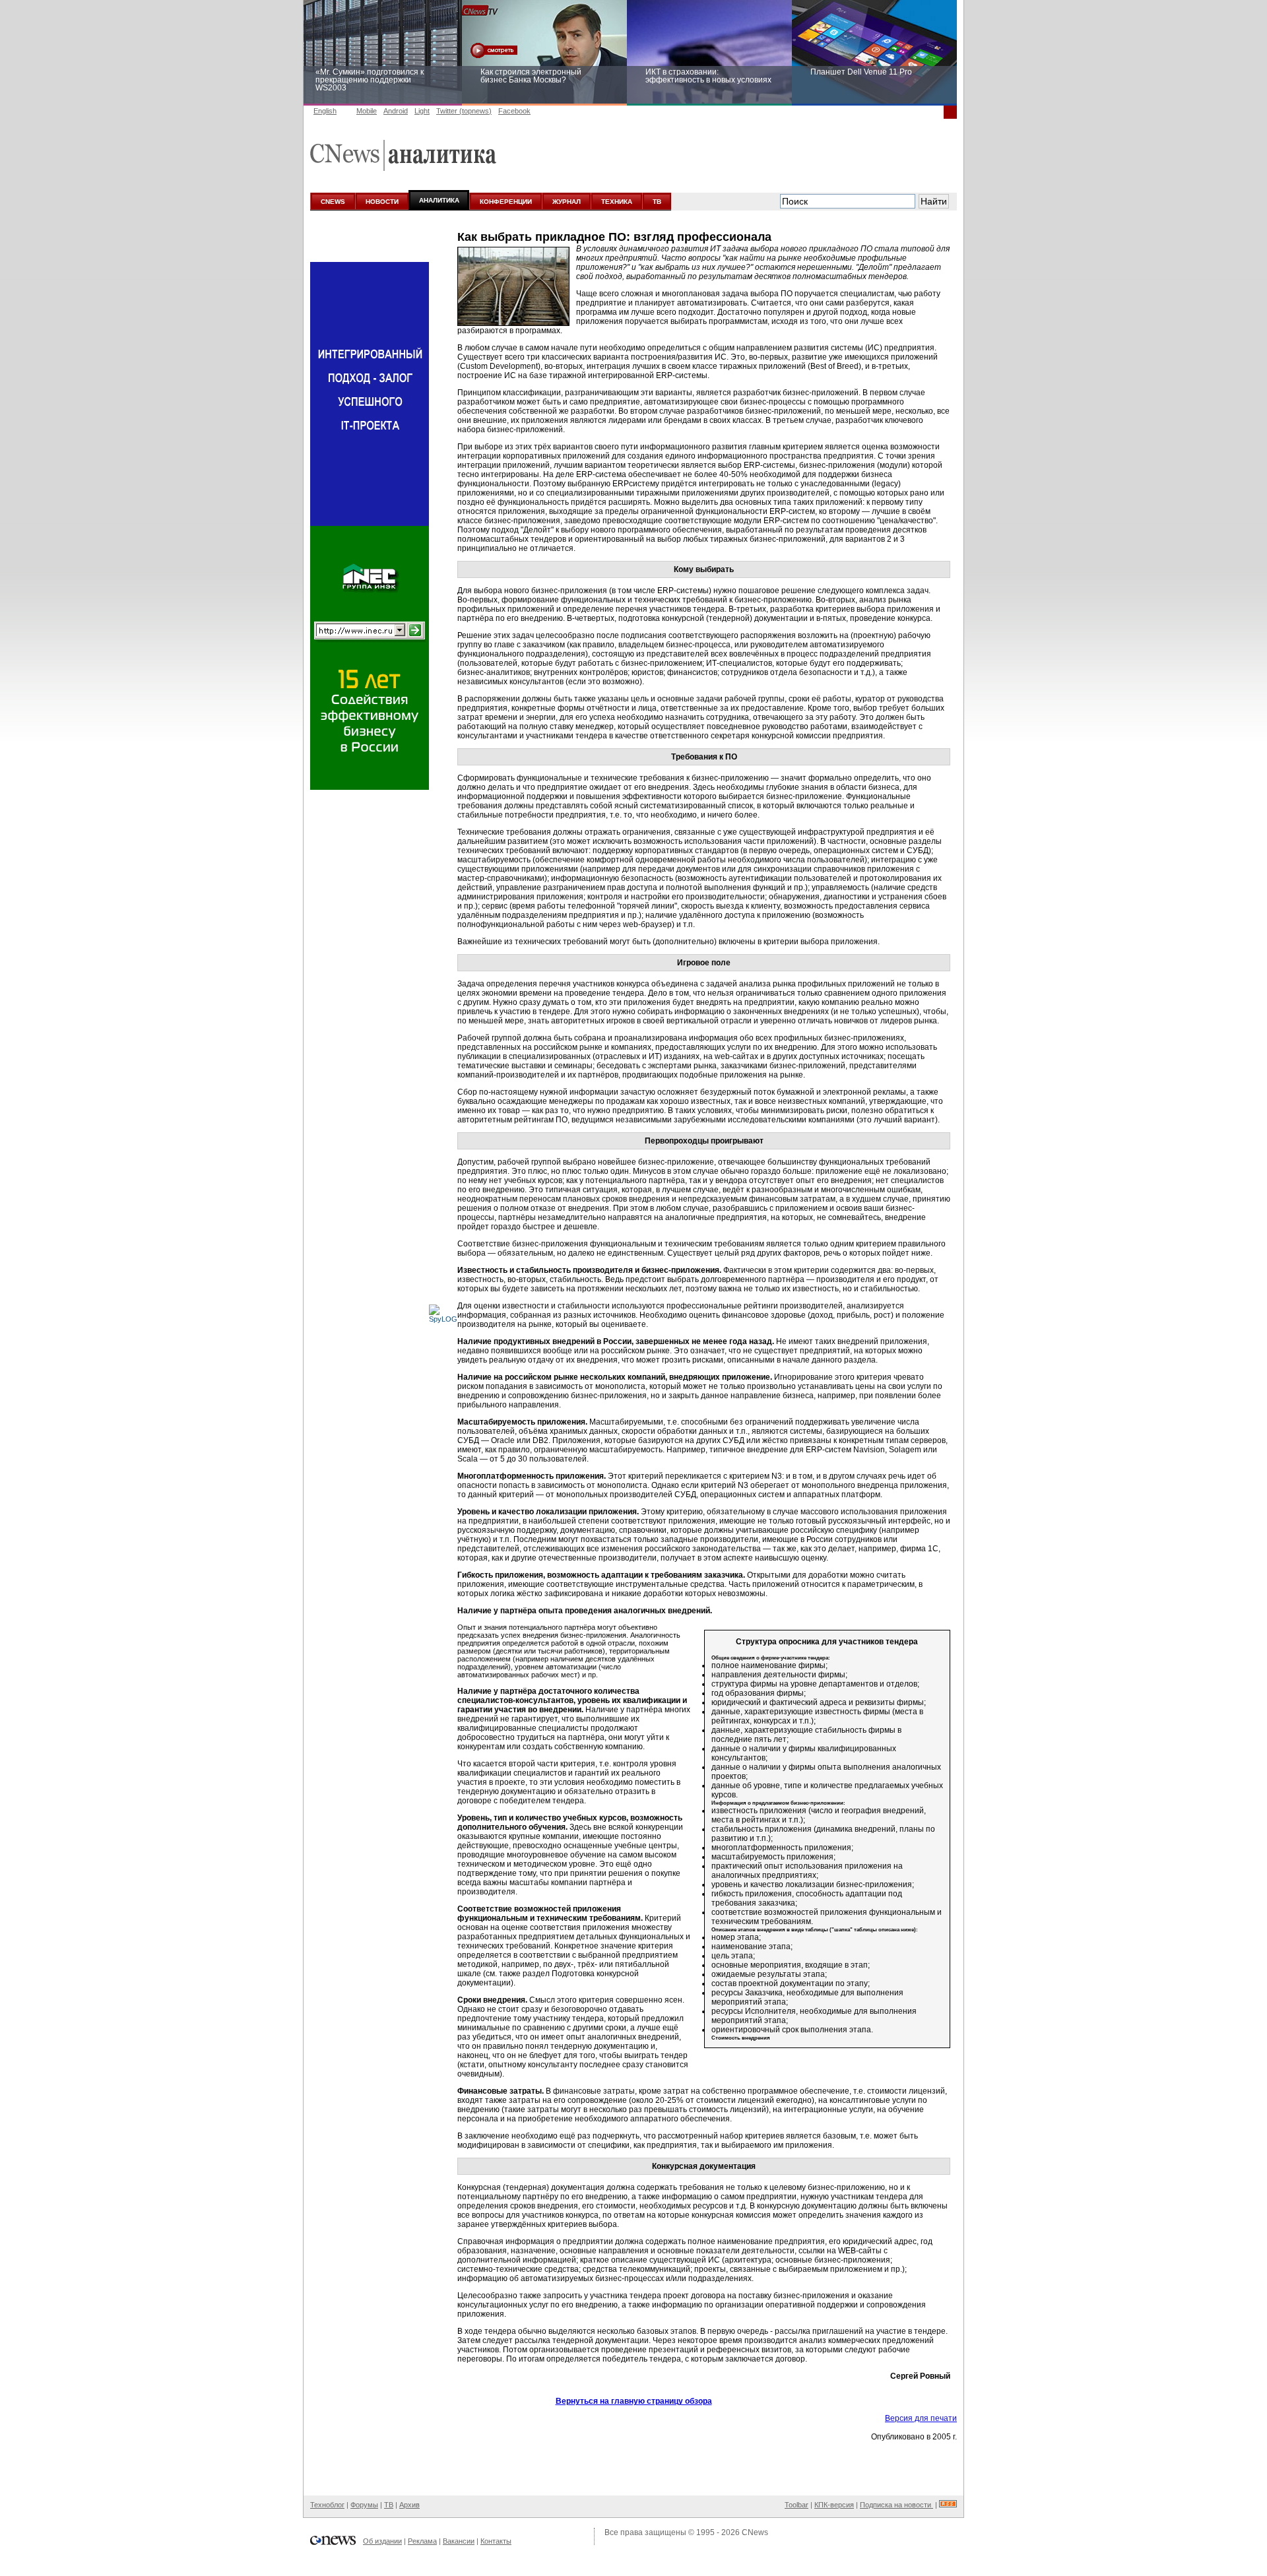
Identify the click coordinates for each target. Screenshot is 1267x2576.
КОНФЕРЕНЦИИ (506, 202)
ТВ (657, 202)
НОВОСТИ (382, 202)
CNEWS (333, 202)
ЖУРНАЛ (567, 202)
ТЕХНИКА (617, 202)
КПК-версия (834, 2505)
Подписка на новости (896, 2505)
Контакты (496, 2541)
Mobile (367, 111)
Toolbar (796, 2505)
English (325, 111)
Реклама (422, 2541)
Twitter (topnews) (464, 111)
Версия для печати (921, 2418)
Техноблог (327, 2505)
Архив (409, 2505)
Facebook (514, 111)
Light (422, 111)
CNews (755, 2532)
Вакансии (459, 2541)
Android (396, 111)
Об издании (382, 2541)
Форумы (364, 2505)
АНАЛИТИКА (439, 200)
